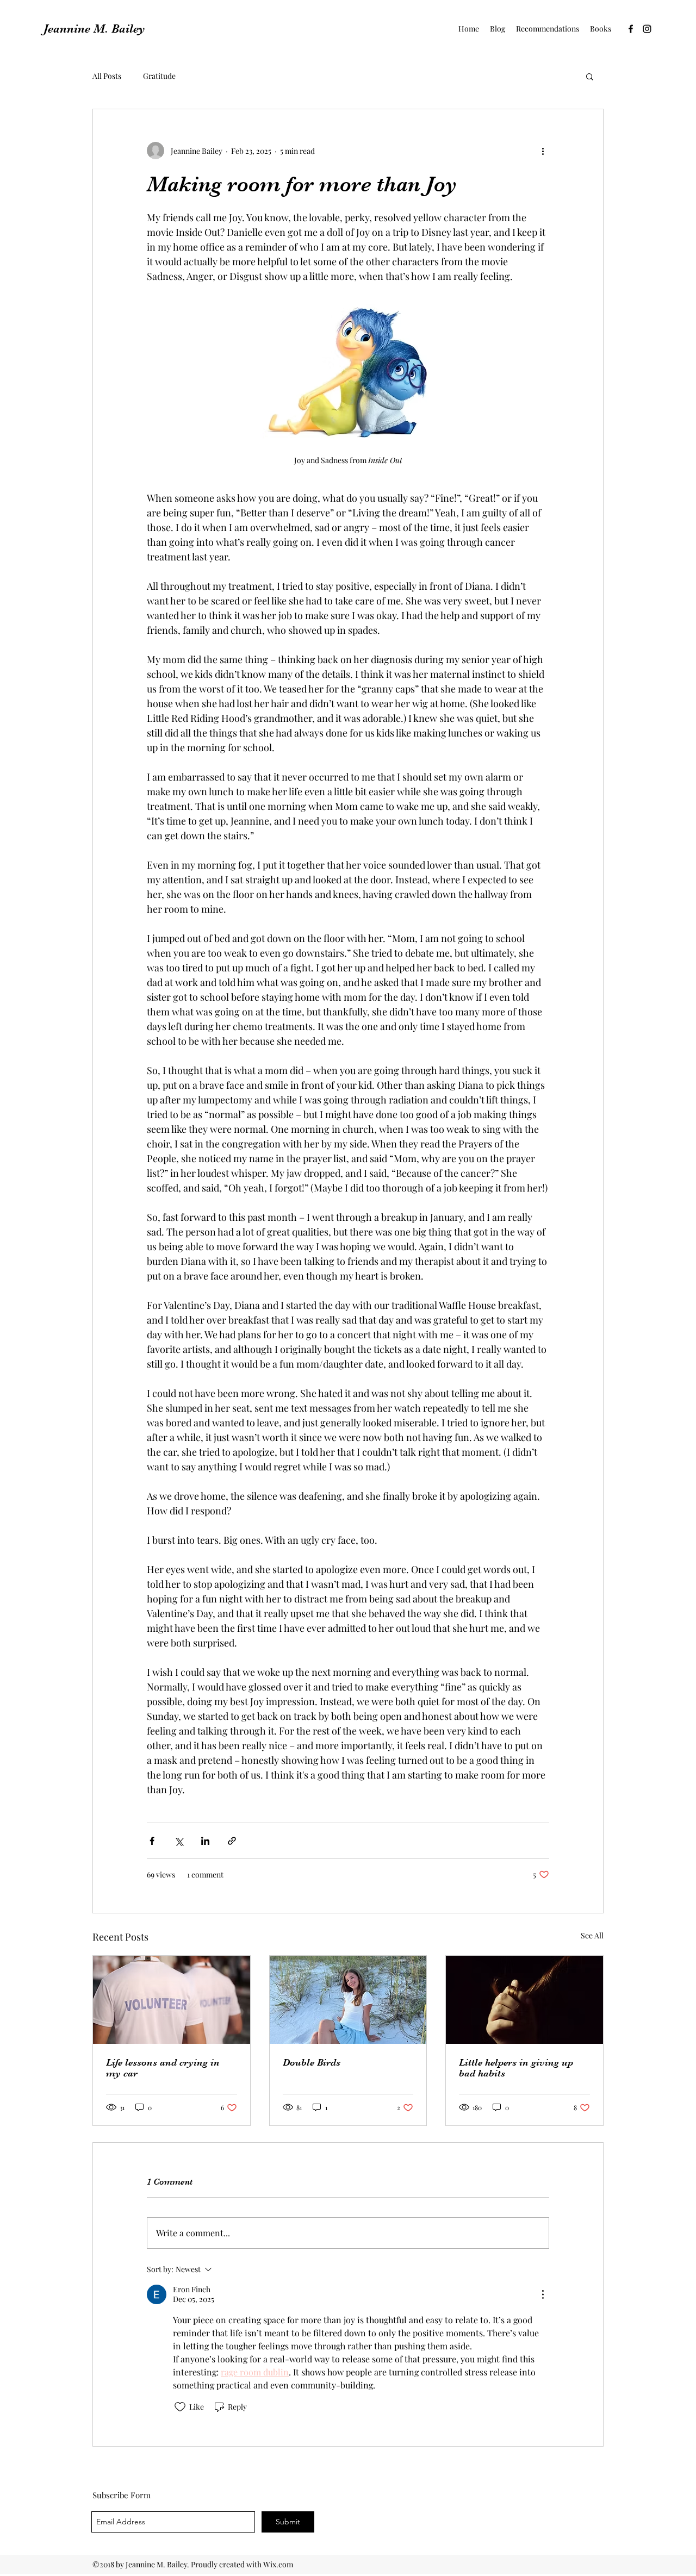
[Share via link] (232, 1841)
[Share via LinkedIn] (205, 1841)
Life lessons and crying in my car (163, 2068)
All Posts (107, 76)
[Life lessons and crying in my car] (172, 2000)
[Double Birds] (348, 2000)
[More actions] (543, 151)
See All (592, 1935)
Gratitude (159, 76)
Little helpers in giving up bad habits (516, 2068)
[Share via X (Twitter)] (179, 1841)
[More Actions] (543, 2294)
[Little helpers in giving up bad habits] (524, 2000)
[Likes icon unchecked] (180, 2407)
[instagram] (647, 29)
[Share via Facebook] (152, 1841)
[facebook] (631, 29)
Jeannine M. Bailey (94, 29)
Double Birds (312, 2062)
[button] (590, 76)
